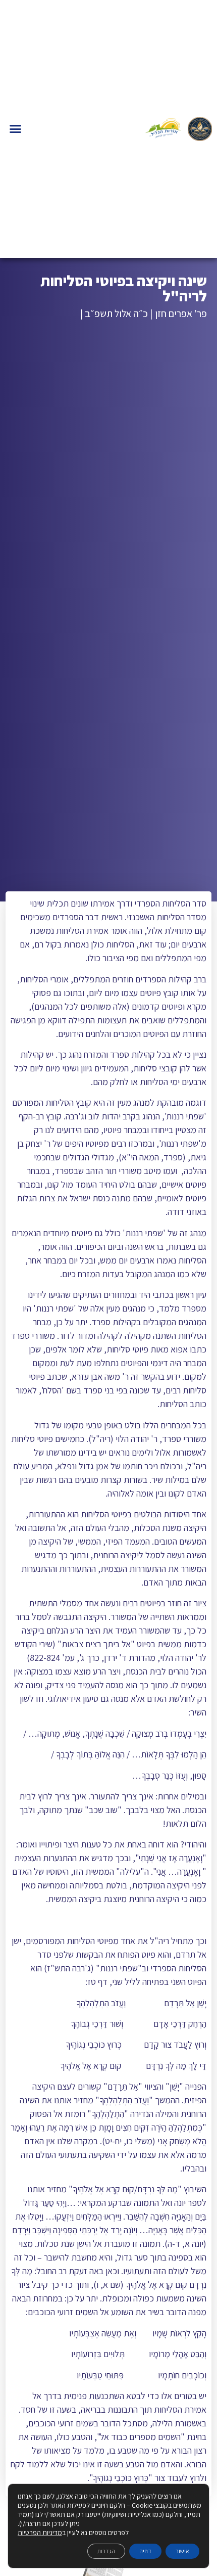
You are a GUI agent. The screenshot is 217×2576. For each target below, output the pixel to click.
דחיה (145, 2551)
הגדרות (106, 2551)
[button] (16, 129)
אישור (182, 2551)
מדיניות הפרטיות (40, 2533)
